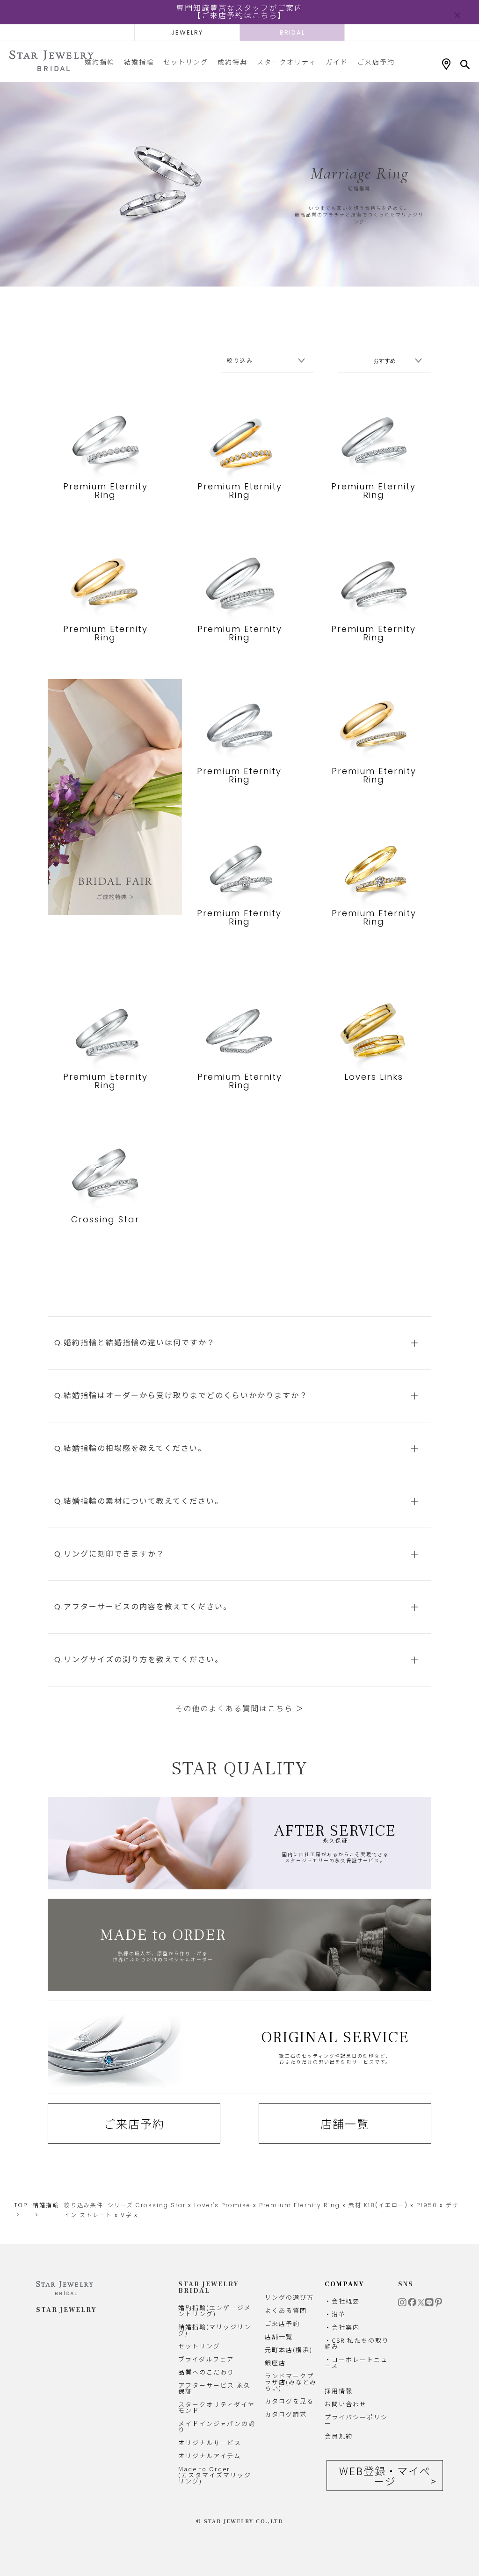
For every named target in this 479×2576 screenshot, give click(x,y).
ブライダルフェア (206, 2359)
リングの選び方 (289, 2297)
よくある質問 (286, 2310)
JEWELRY (187, 32)
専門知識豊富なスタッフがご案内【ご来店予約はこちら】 (239, 12)
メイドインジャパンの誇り (217, 2426)
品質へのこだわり (206, 2372)
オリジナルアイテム (210, 2456)
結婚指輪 (139, 62)
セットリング (186, 62)
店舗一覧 (345, 2124)
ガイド (337, 62)
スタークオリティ (287, 62)
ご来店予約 (376, 62)
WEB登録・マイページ (385, 2476)
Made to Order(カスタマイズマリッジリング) (215, 2475)
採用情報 (339, 2391)
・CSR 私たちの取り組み (357, 2343)
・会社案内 (342, 2327)
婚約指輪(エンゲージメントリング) (215, 2311)
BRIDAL (292, 32)
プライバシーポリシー (356, 2420)
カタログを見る (289, 2401)
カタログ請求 (286, 2414)
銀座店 (275, 2363)
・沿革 (335, 2314)
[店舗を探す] (446, 65)
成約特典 (232, 62)
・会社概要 (342, 2301)
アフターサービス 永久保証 (214, 2388)
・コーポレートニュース (356, 2362)
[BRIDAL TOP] (51, 61)
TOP (21, 2205)
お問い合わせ (346, 2404)
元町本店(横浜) (289, 2350)
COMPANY (345, 2284)
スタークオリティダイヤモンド (217, 2407)
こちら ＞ (286, 1709)
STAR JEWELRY (66, 2310)
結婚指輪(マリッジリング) (215, 2330)
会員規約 (339, 2436)
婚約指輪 (100, 62)
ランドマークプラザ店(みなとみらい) (291, 2382)
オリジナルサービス (210, 2443)
